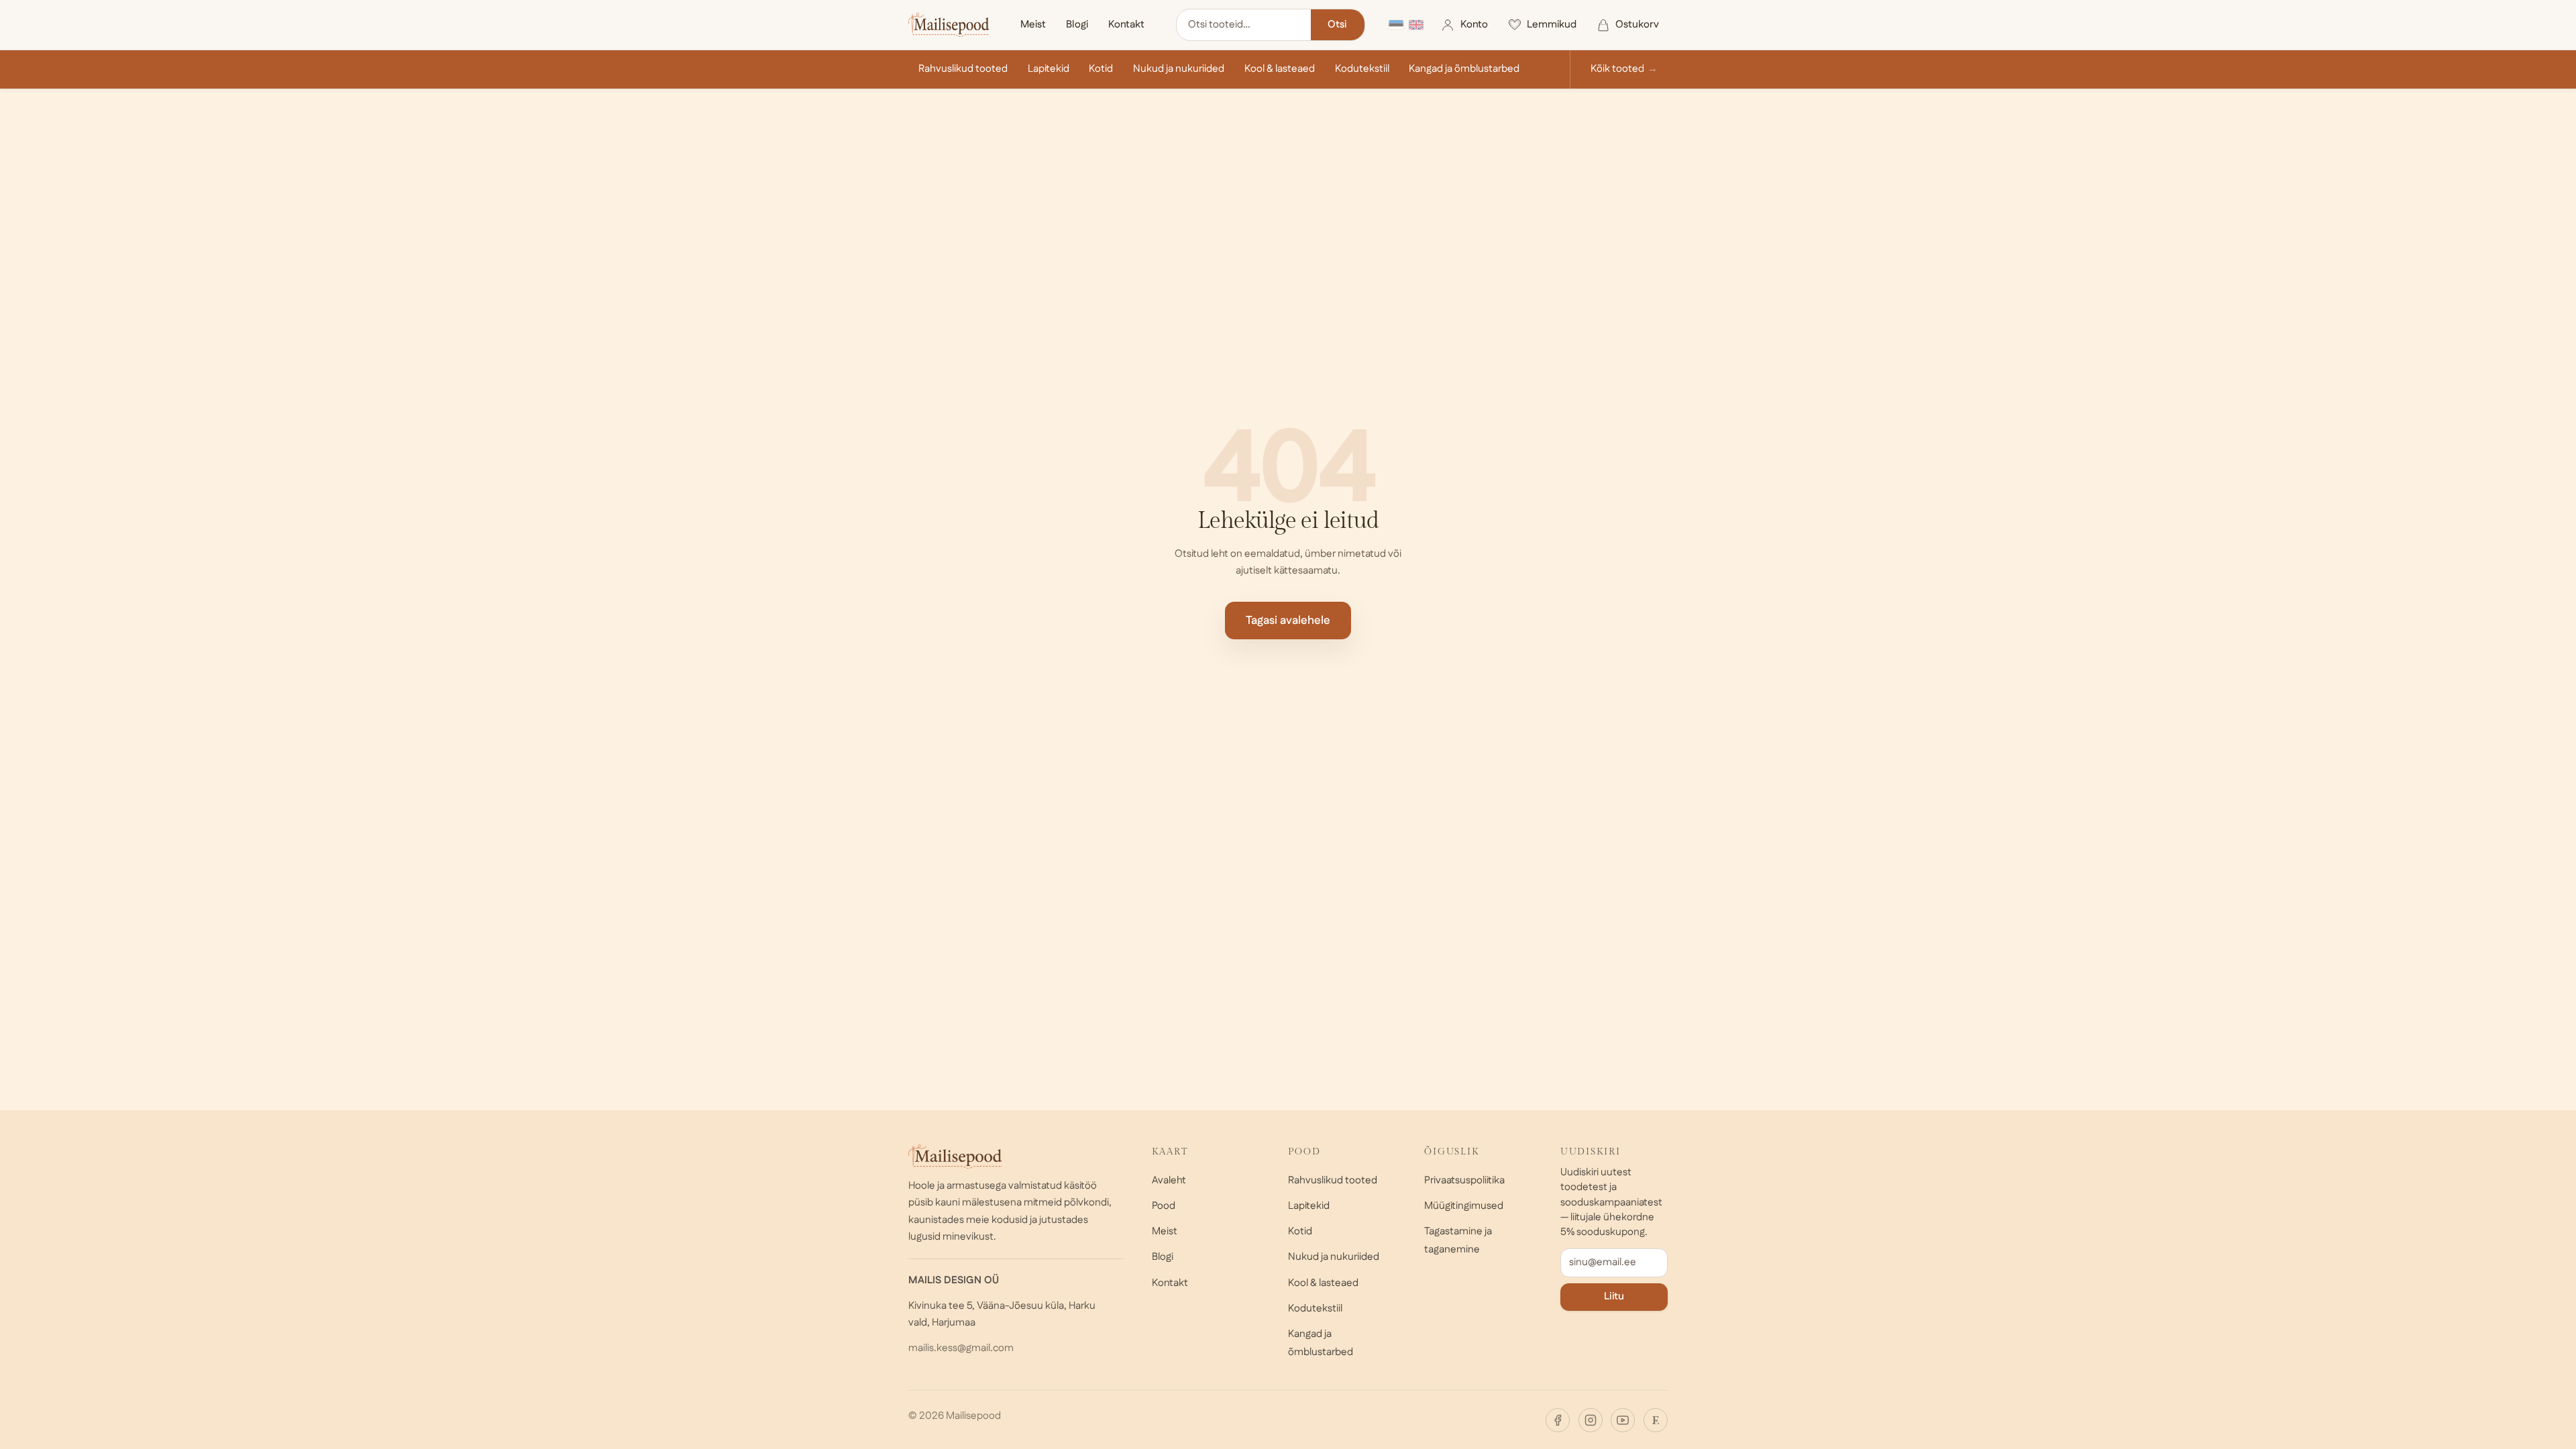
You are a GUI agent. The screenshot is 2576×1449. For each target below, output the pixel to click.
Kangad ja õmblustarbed (1464, 69)
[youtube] (1623, 1420)
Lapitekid (1049, 69)
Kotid (1101, 69)
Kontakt (1126, 24)
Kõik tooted (1617, 69)
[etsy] (1656, 1420)
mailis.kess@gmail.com (961, 1348)
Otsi (1337, 24)
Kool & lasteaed (1280, 69)
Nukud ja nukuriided (1179, 69)
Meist (1033, 24)
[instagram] (1591, 1420)
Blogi (1077, 24)
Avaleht (1169, 1180)
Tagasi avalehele (1288, 621)
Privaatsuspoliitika (1464, 1180)
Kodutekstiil (1362, 69)
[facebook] (1558, 1420)
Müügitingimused (1464, 1206)
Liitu (1614, 1296)
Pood (1164, 1206)
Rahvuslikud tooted (963, 69)
